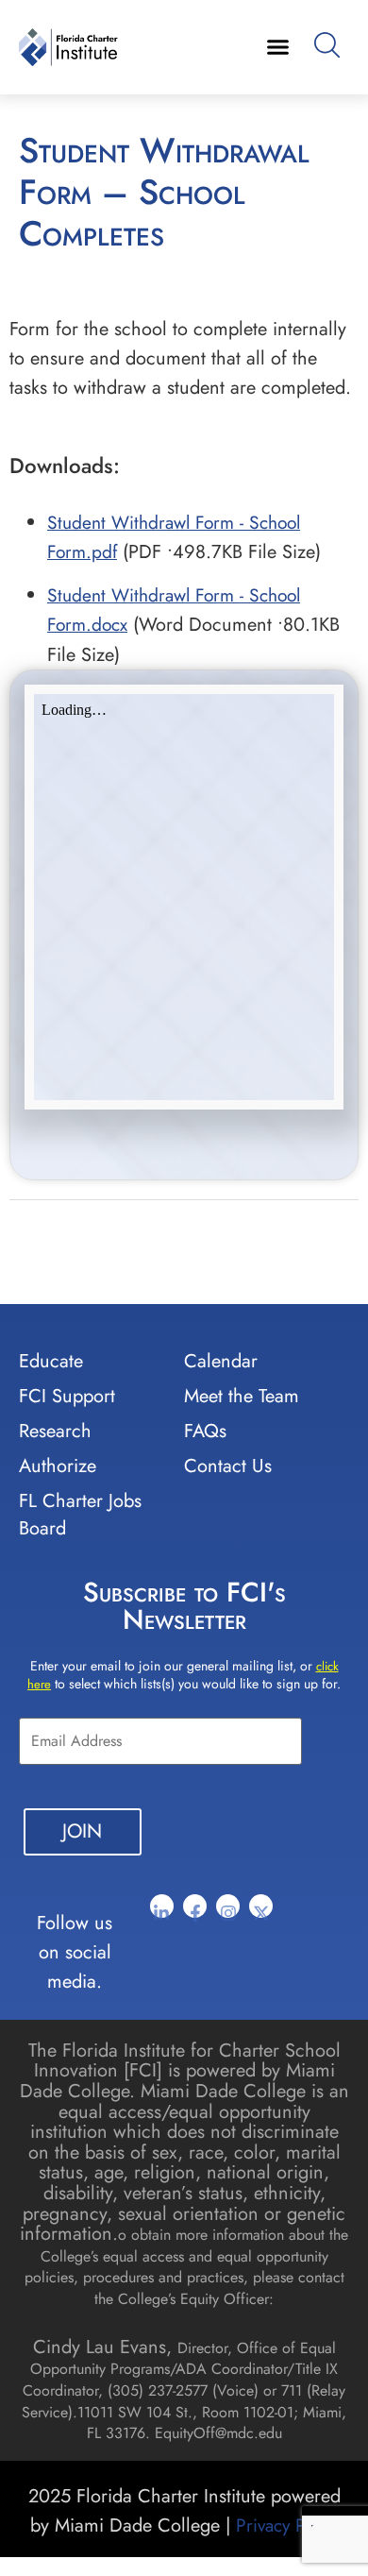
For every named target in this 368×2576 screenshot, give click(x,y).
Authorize (58, 1466)
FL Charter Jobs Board (80, 1515)
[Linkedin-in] (162, 1906)
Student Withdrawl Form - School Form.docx (174, 610)
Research (55, 1431)
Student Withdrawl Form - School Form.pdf (174, 537)
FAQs (205, 1431)
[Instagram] (228, 1906)
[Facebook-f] (195, 1906)
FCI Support (67, 1396)
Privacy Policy (287, 2525)
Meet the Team (242, 1396)
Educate (51, 1361)
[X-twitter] (261, 1906)
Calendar (221, 1361)
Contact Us (228, 1466)
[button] (277, 47)
